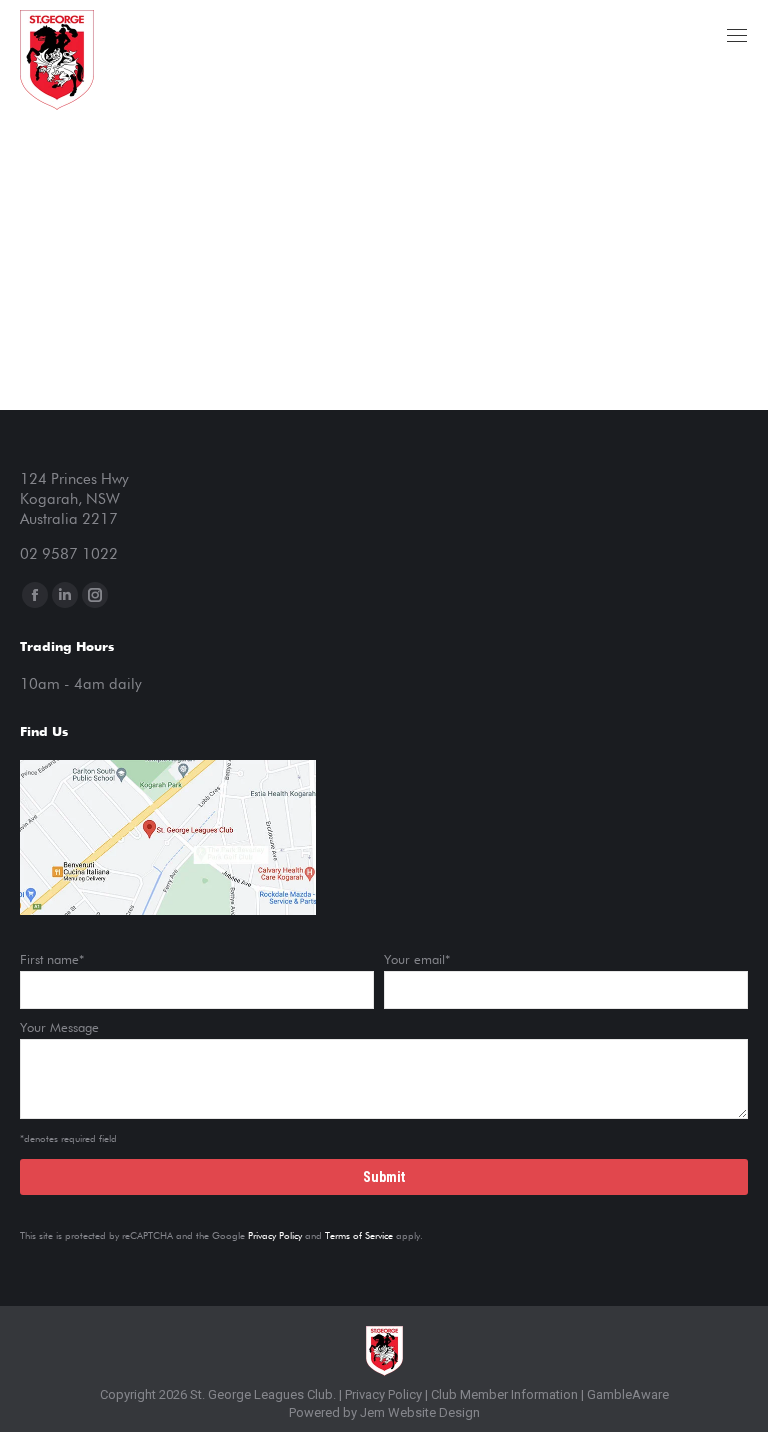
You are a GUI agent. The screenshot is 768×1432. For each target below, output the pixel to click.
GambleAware (628, 1394)
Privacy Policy (275, 1236)
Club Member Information (503, 1394)
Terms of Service (359, 1236)
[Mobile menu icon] (737, 35)
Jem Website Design (420, 1412)
